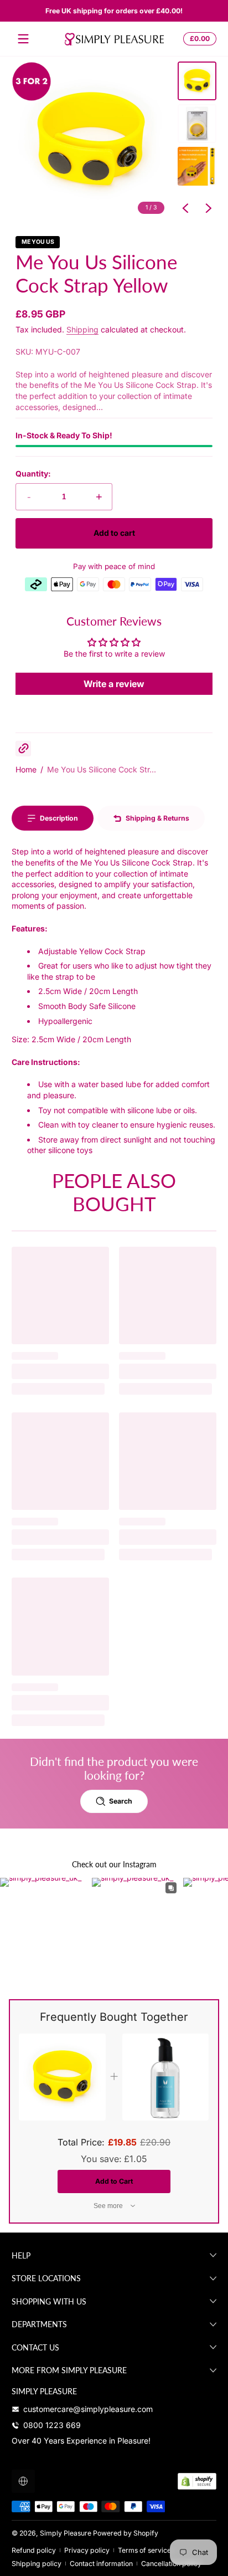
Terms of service (144, 2550)
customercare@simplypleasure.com (88, 2409)
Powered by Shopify (126, 2533)
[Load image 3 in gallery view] (197, 166)
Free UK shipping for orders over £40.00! (114, 11)
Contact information (101, 2564)
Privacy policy (87, 2550)
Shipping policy (37, 2564)
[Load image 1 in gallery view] (197, 81)
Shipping (82, 329)
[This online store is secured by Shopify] (197, 2481)
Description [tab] (59, 818)
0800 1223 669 (52, 2425)
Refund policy (34, 2550)
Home (26, 769)
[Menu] (23, 39)
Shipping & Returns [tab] (157, 818)
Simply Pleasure (66, 2533)
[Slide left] (185, 208)
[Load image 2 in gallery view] (197, 124)
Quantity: (33, 473)
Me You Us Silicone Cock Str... (102, 769)
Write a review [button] (114, 684)
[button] (198, 39)
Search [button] (121, 1801)
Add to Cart (114, 2181)
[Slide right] (209, 208)
